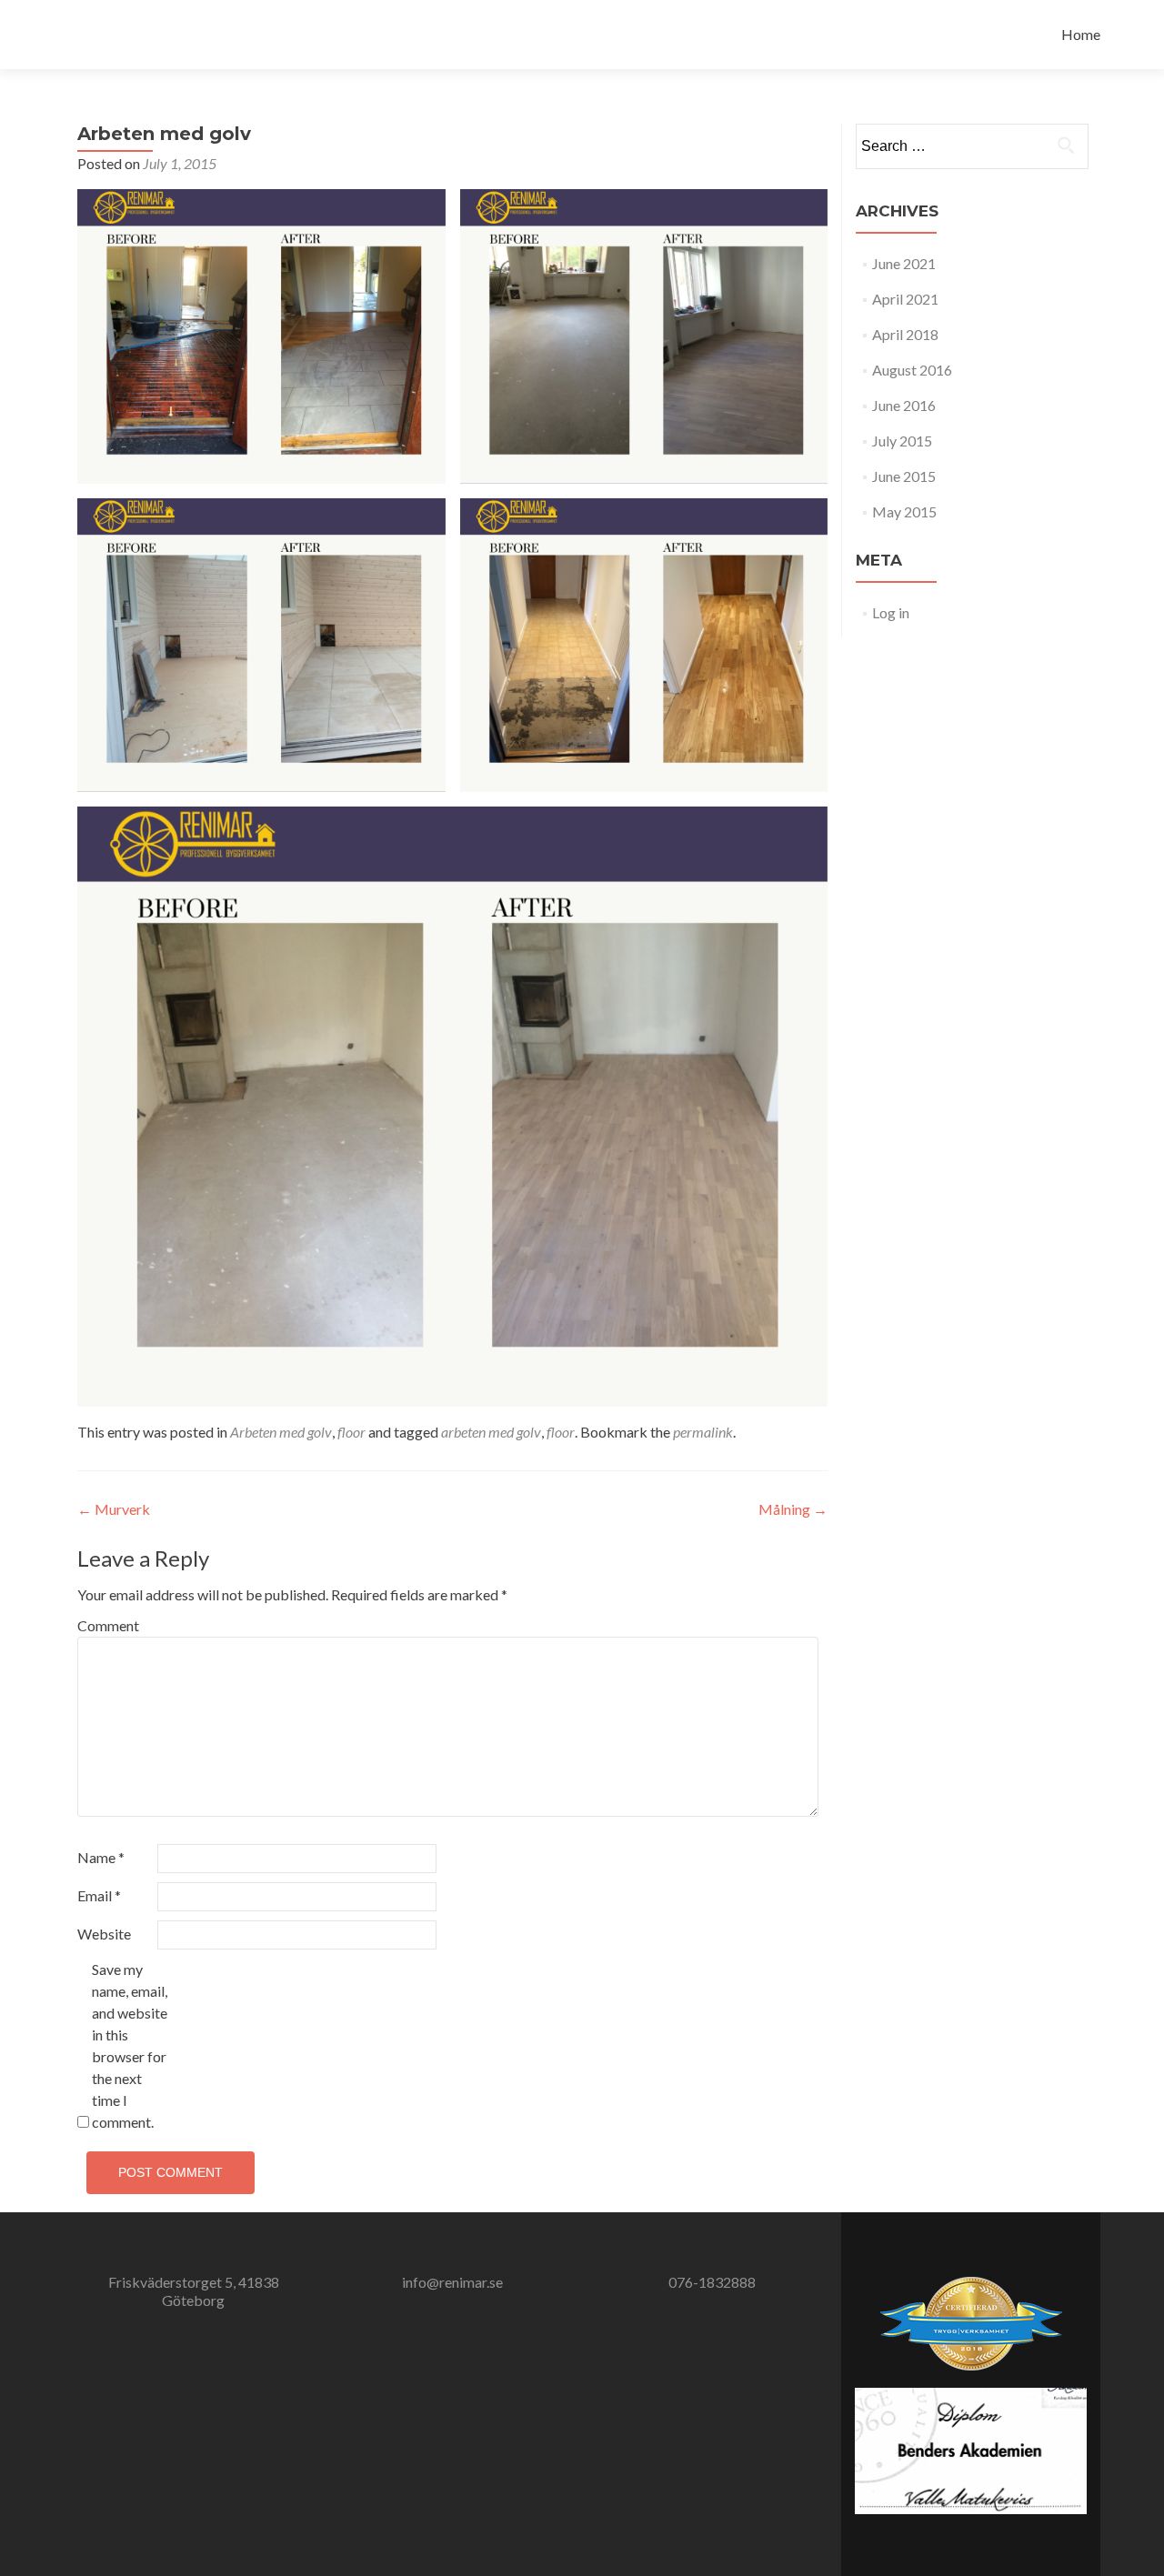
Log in (891, 612)
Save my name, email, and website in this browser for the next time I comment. (130, 2045)
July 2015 (902, 441)
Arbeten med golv (281, 1432)
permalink (703, 1432)
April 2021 (905, 299)
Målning (793, 1509)
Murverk (114, 1509)
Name (101, 1857)
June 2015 (904, 476)
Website (104, 1934)
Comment (108, 1625)
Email (99, 1895)
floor (351, 1432)
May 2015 (904, 511)
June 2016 (904, 405)
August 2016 (912, 370)
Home (1081, 34)
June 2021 (904, 263)
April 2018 (905, 334)
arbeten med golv (491, 1432)
